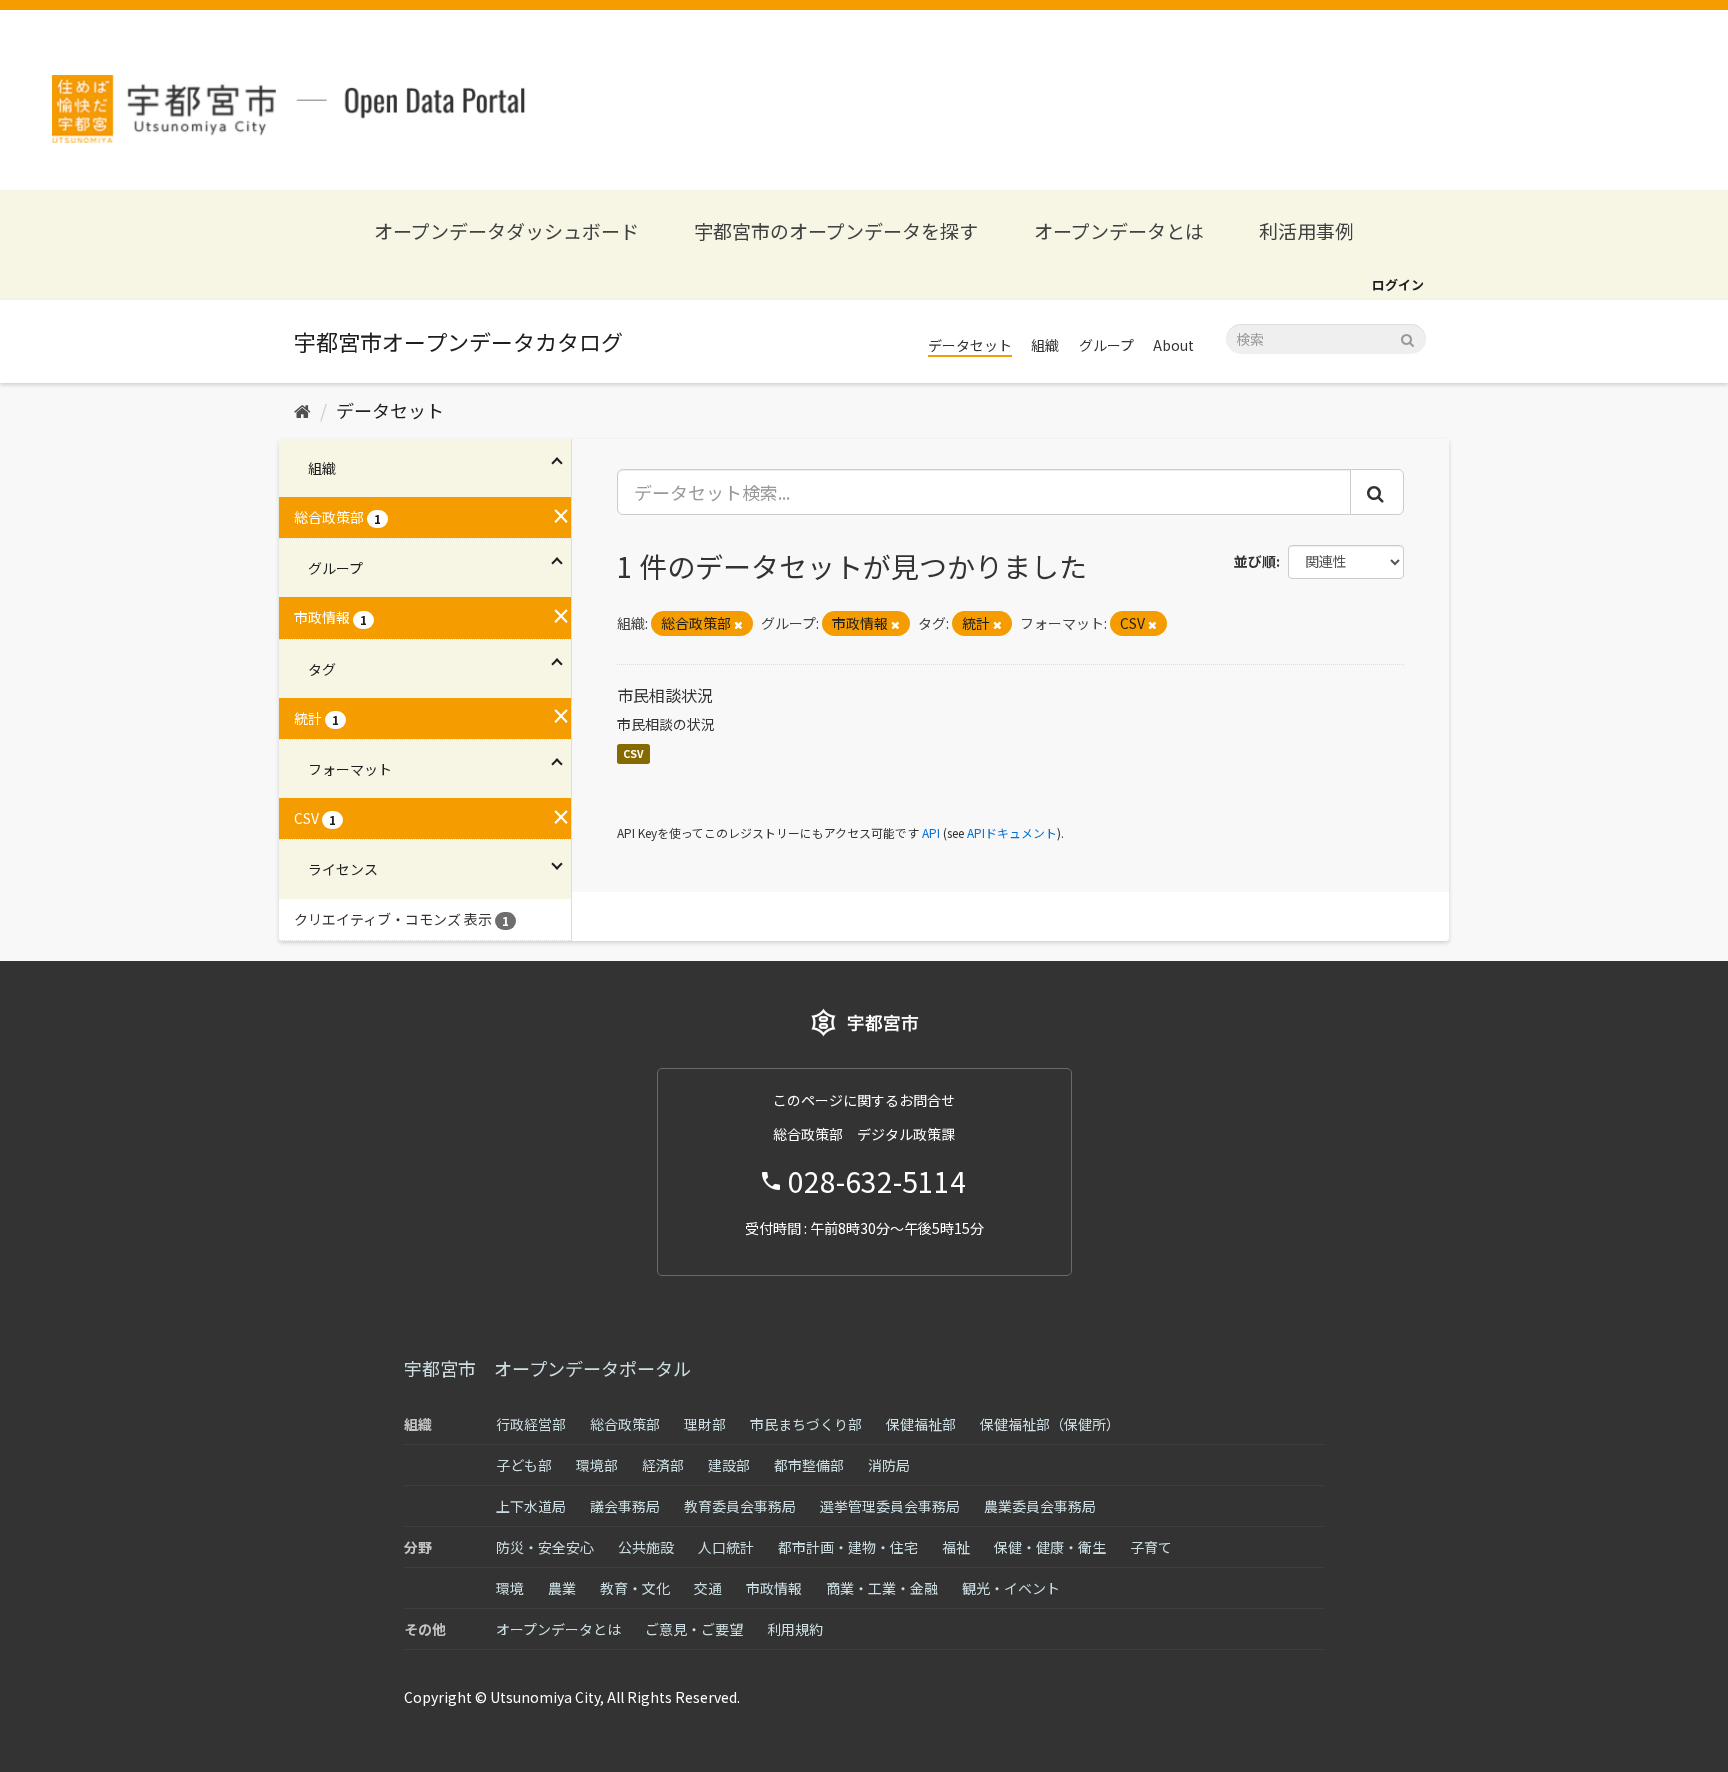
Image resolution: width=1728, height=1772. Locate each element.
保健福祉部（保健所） (1050, 1424)
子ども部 (524, 1465)
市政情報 (774, 1588)
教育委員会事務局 (740, 1506)
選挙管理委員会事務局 (890, 1506)
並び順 (1255, 561)
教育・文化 (635, 1588)
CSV (633, 753)
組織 (1045, 345)
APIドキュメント (1012, 832)
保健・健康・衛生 (1050, 1547)
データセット (970, 345)
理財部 (705, 1424)
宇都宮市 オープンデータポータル (547, 1368)
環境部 (597, 1465)
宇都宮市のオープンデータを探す (836, 230)
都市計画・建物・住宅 (848, 1547)
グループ (1106, 345)
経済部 (663, 1465)
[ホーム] (302, 410)
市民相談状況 (665, 695)
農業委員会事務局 (1040, 1506)
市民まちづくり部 (806, 1424)
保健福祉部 (921, 1424)
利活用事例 (1306, 230)
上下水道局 (531, 1506)
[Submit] (1407, 337)
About (1173, 345)
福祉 (956, 1547)
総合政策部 (625, 1424)
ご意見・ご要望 (694, 1629)
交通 (708, 1588)
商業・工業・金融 (882, 1588)
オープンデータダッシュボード (506, 230)
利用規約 (795, 1629)
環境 (510, 1588)
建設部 (729, 1465)
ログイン (1398, 284)
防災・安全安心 (545, 1547)
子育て (1151, 1547)
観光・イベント (1011, 1588)
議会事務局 (625, 1506)
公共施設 (646, 1547)
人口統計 (726, 1547)
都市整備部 (809, 1465)
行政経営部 (531, 1424)
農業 (562, 1588)
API (931, 832)
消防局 (889, 1465)
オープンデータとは (1119, 230)
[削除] (738, 624)
